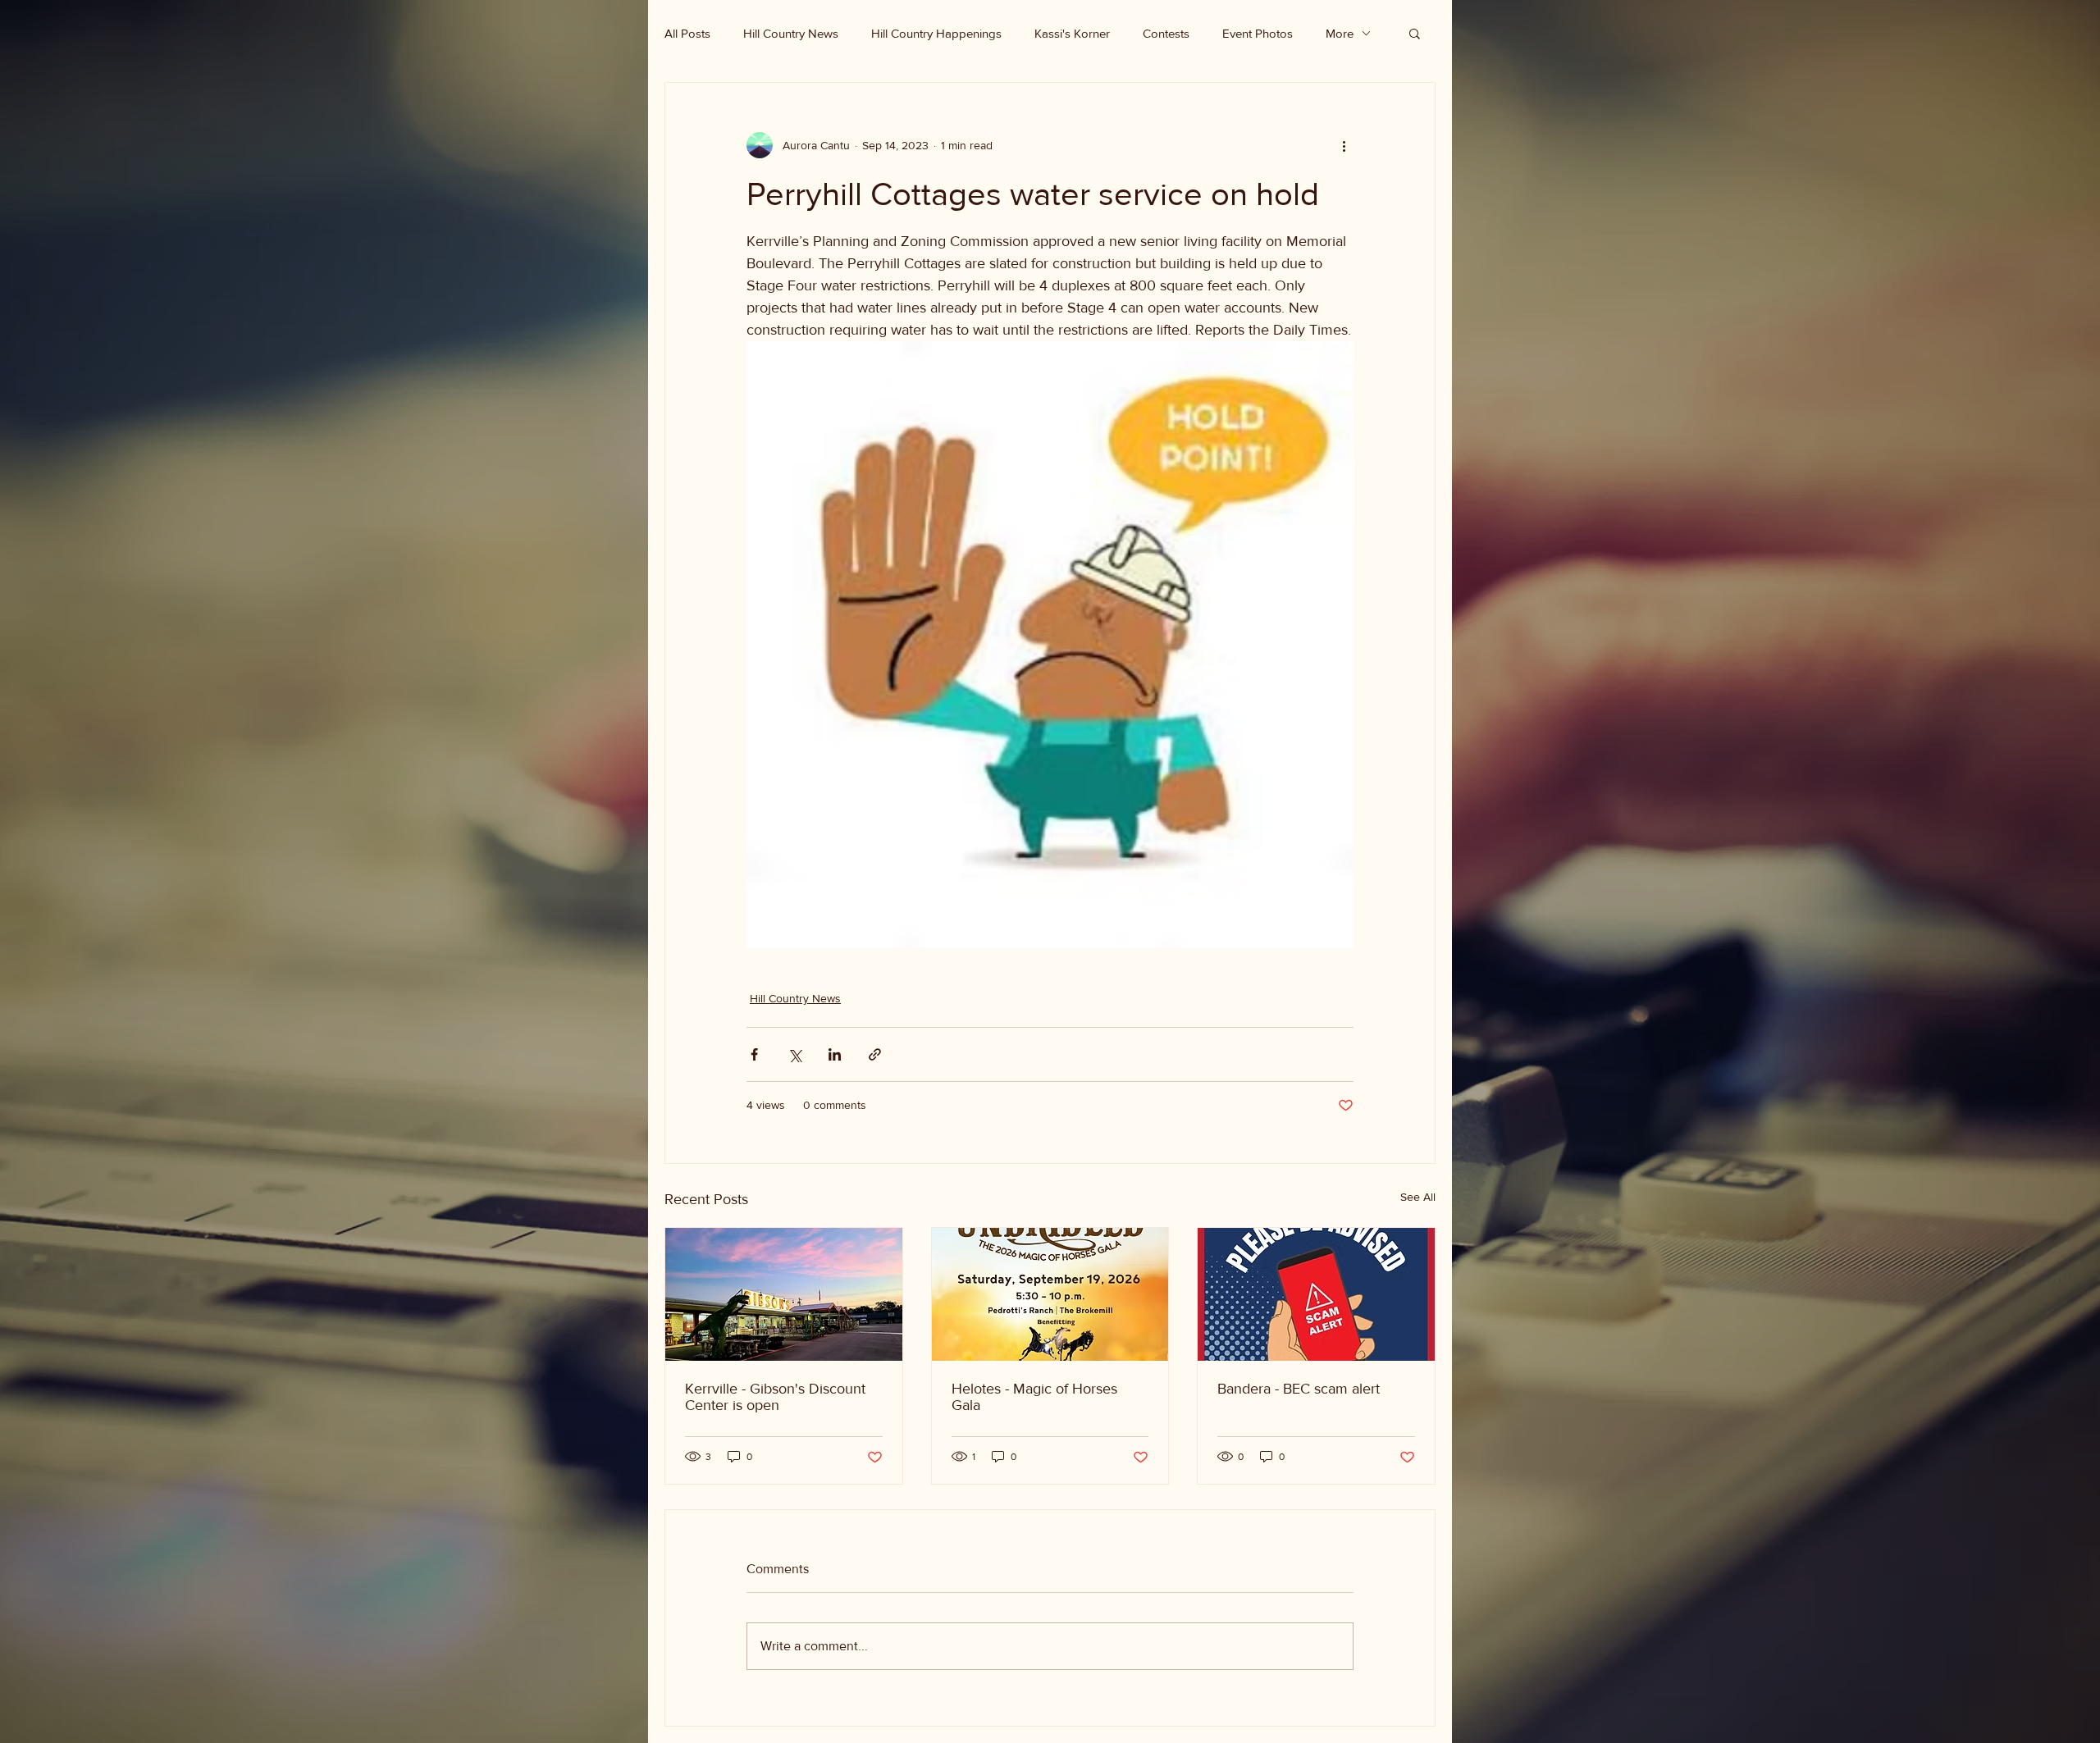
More (1340, 33)
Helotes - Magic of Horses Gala (1034, 1397)
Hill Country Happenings (936, 33)
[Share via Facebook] (754, 1054)
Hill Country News (791, 33)
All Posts (687, 33)
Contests (1166, 33)
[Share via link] (875, 1054)
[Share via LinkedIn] (835, 1054)
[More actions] (1344, 145)
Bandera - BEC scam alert (1299, 1389)
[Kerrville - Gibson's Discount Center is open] (784, 1294)
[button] (1415, 33)
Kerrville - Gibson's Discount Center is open (775, 1397)
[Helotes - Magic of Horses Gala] (1050, 1294)
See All (1418, 1197)
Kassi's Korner (1072, 33)
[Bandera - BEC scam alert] (1316, 1294)
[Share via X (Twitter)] (794, 1054)
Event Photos (1258, 33)
